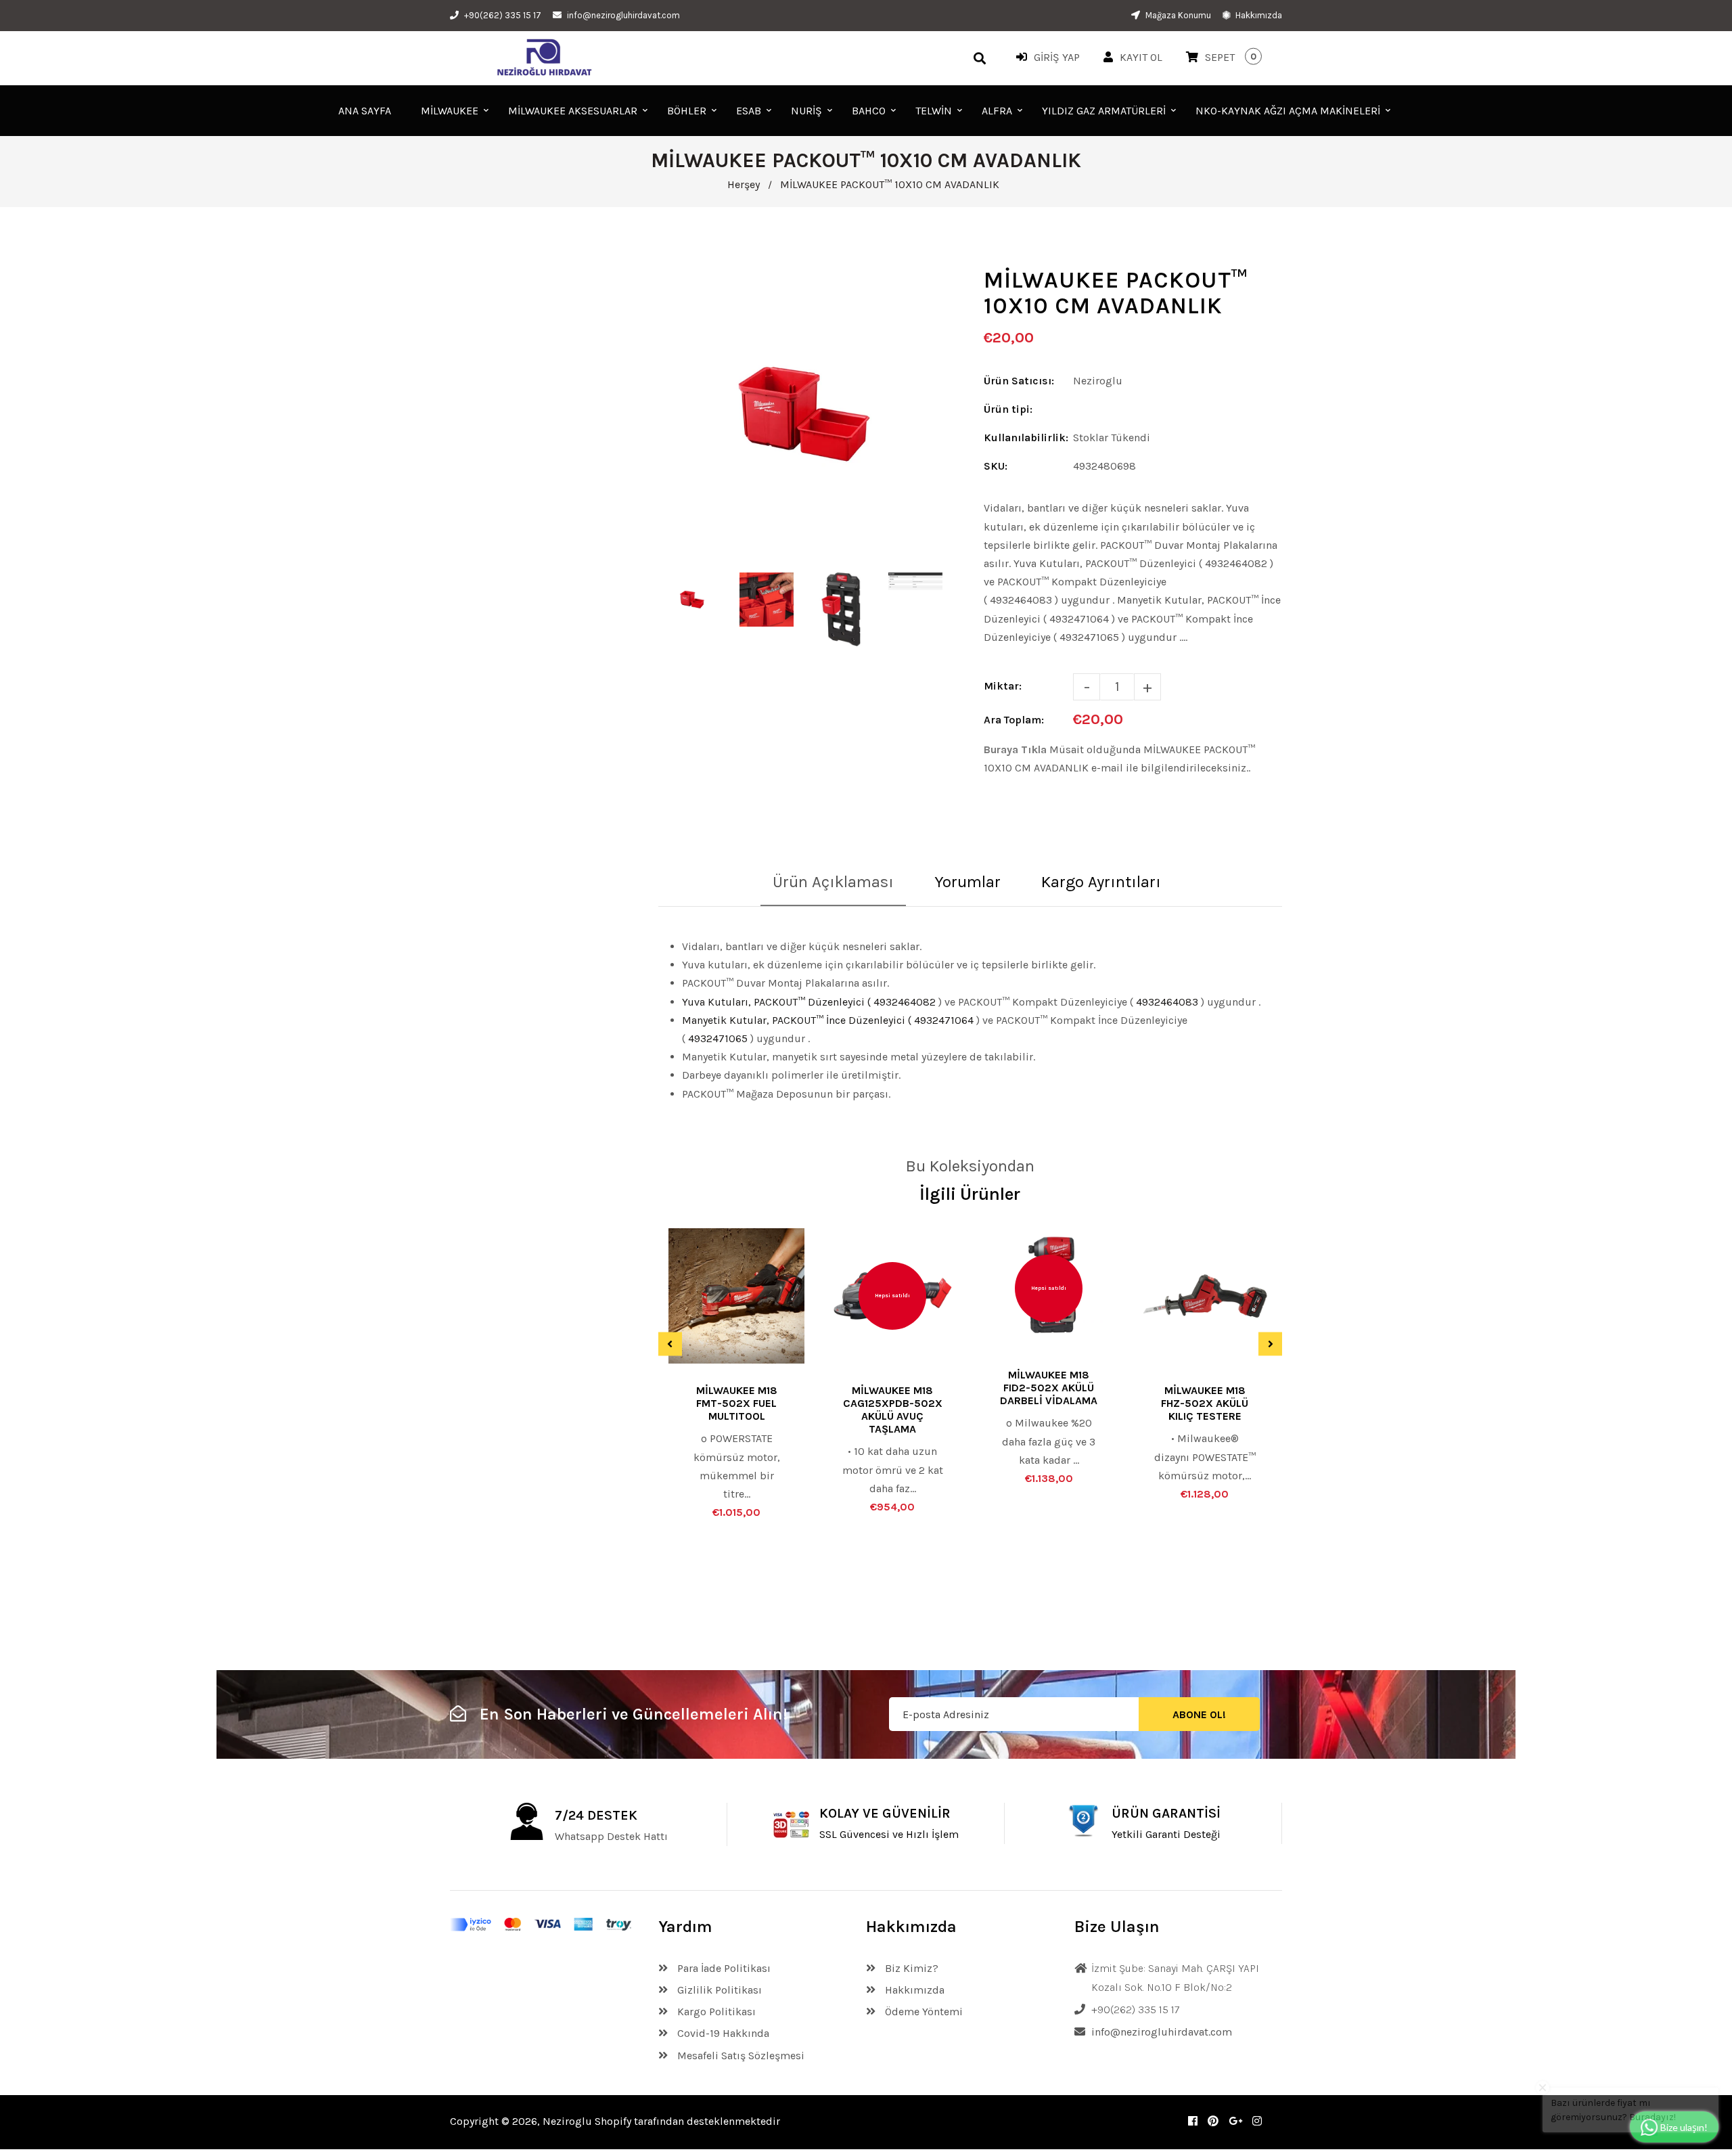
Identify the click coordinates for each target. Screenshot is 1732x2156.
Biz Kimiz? (910, 1968)
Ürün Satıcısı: (1019, 381)
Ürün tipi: (1008, 409)
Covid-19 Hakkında (722, 2033)
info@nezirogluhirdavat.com (623, 15)
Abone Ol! (1199, 1714)
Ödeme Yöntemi (922, 2012)
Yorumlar (967, 882)
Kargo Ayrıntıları (1101, 882)
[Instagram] (1257, 2121)
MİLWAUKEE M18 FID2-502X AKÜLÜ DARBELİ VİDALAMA (1049, 1388)
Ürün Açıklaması (833, 882)
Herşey (744, 184)
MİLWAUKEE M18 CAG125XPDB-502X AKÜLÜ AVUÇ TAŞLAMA (893, 1410)
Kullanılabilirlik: (1026, 437)
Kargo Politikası (715, 2012)
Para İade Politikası (723, 1968)
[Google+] (1235, 2121)
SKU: (996, 466)
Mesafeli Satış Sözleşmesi (739, 2056)
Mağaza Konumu (1177, 15)
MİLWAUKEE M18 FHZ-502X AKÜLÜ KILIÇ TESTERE (1205, 1403)
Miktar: (1003, 686)
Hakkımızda (1258, 15)
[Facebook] (1193, 2121)
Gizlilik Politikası (718, 1990)
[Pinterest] (1213, 2121)
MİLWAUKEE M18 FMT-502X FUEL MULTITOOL (737, 1403)
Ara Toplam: (1014, 720)
